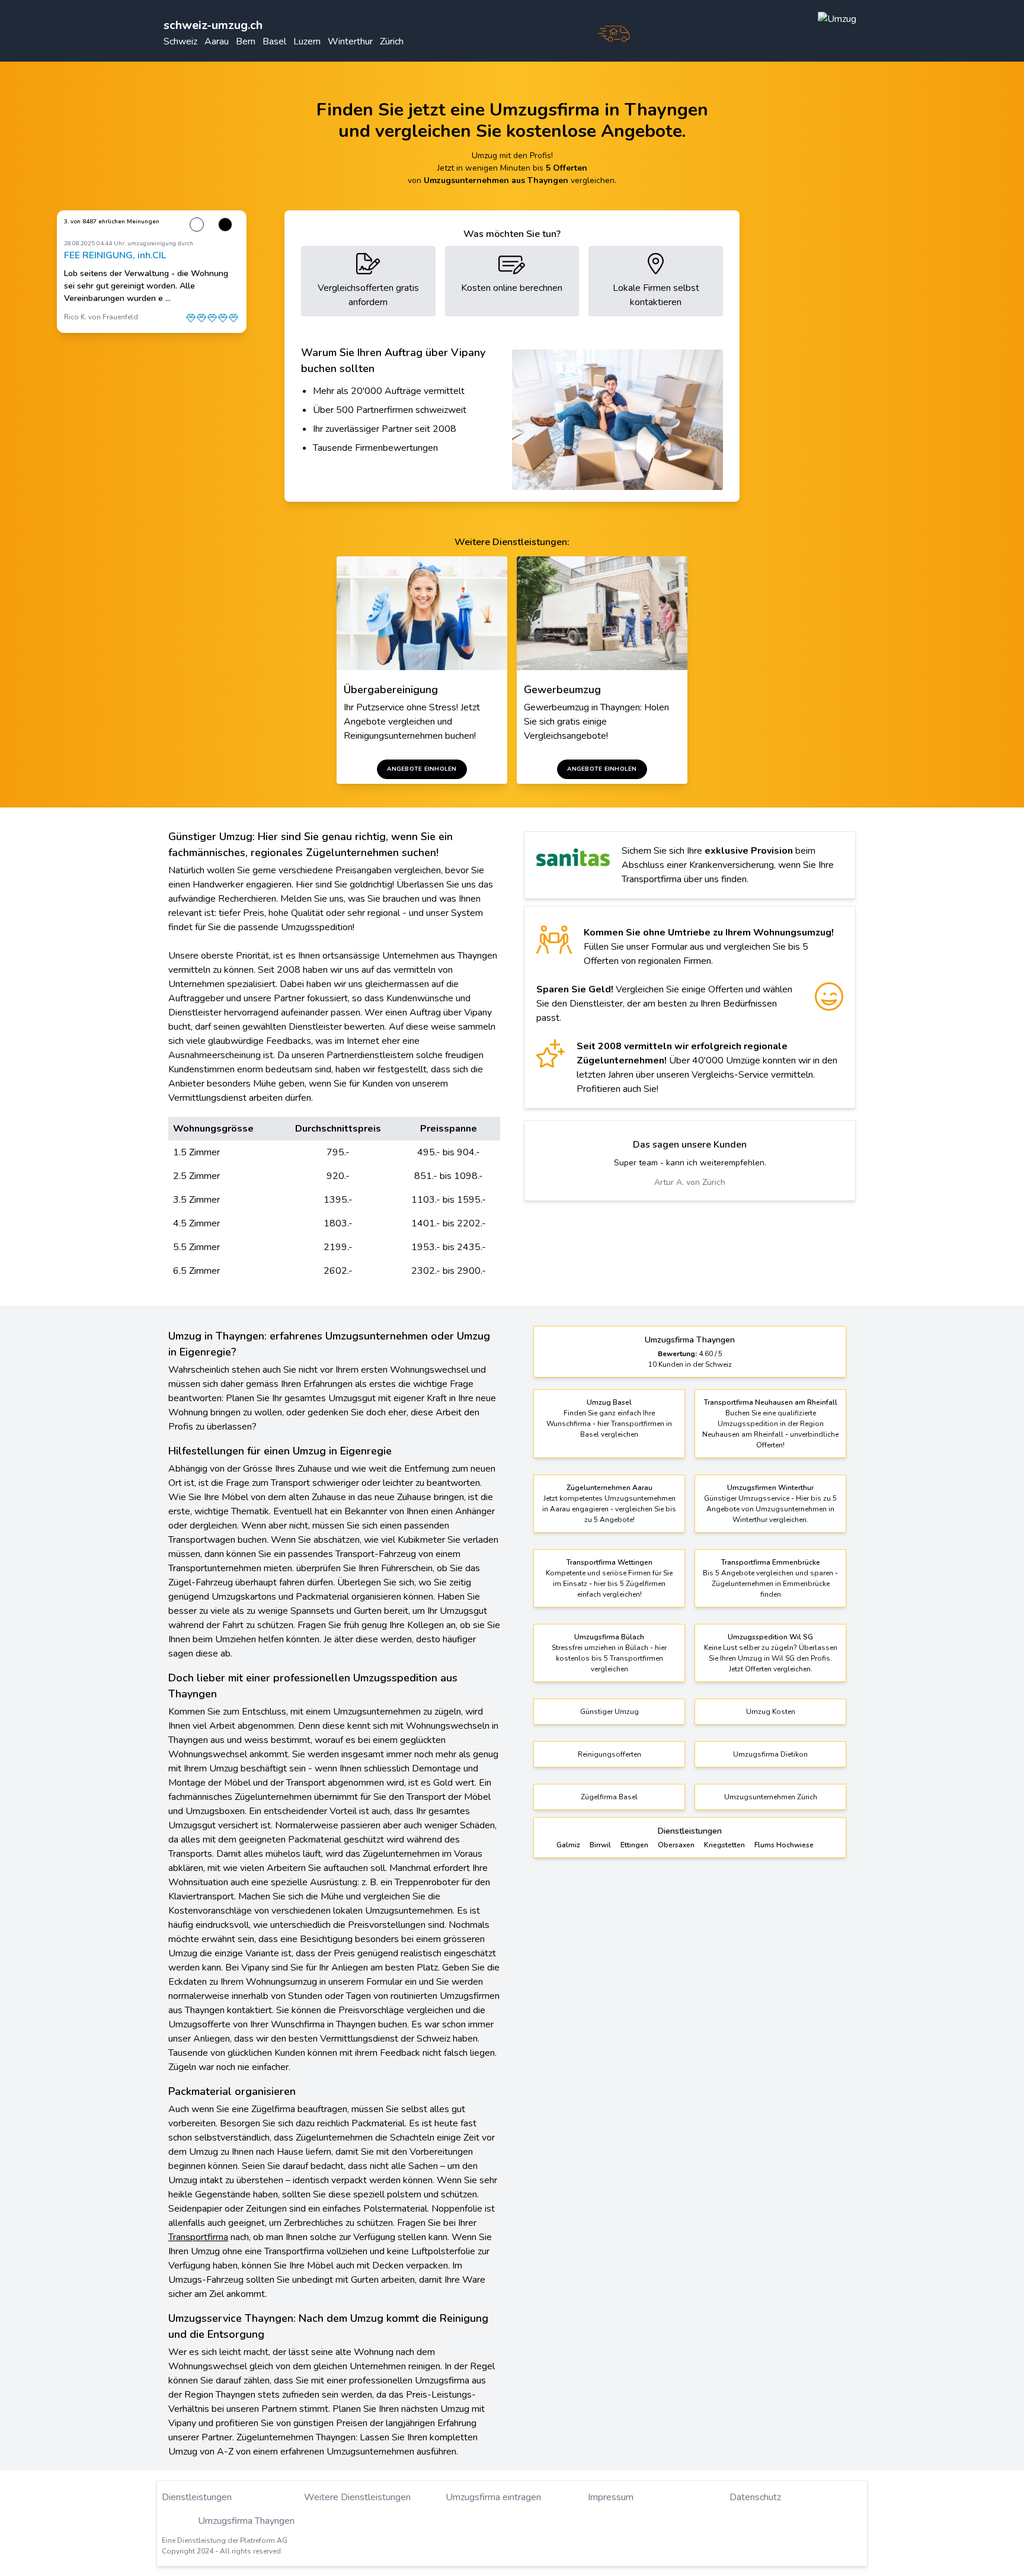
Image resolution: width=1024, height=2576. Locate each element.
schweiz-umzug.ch (213, 25)
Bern (246, 41)
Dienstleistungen (197, 2497)
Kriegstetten (724, 1845)
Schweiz (180, 41)
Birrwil (600, 1845)
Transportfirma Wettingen (609, 1562)
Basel (274, 41)
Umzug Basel (609, 1402)
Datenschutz (755, 2497)
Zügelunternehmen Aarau (609, 1488)
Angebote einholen (422, 769)
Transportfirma (198, 2237)
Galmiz (568, 1845)
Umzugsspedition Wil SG (770, 1637)
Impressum (611, 2497)
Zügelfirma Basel (609, 1797)
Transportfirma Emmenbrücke (771, 1562)
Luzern (307, 41)
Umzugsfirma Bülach (609, 1637)
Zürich (392, 41)
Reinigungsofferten (609, 1754)
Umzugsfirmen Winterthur (770, 1488)
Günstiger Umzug (609, 1712)
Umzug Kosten (771, 1712)
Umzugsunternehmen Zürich (771, 1797)
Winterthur (350, 41)
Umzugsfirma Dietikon (770, 1754)
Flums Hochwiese (784, 1845)
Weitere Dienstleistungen (357, 2497)
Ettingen (634, 1845)
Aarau (217, 41)
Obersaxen (676, 1845)
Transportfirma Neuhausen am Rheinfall (771, 1402)
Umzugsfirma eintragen (493, 2497)
